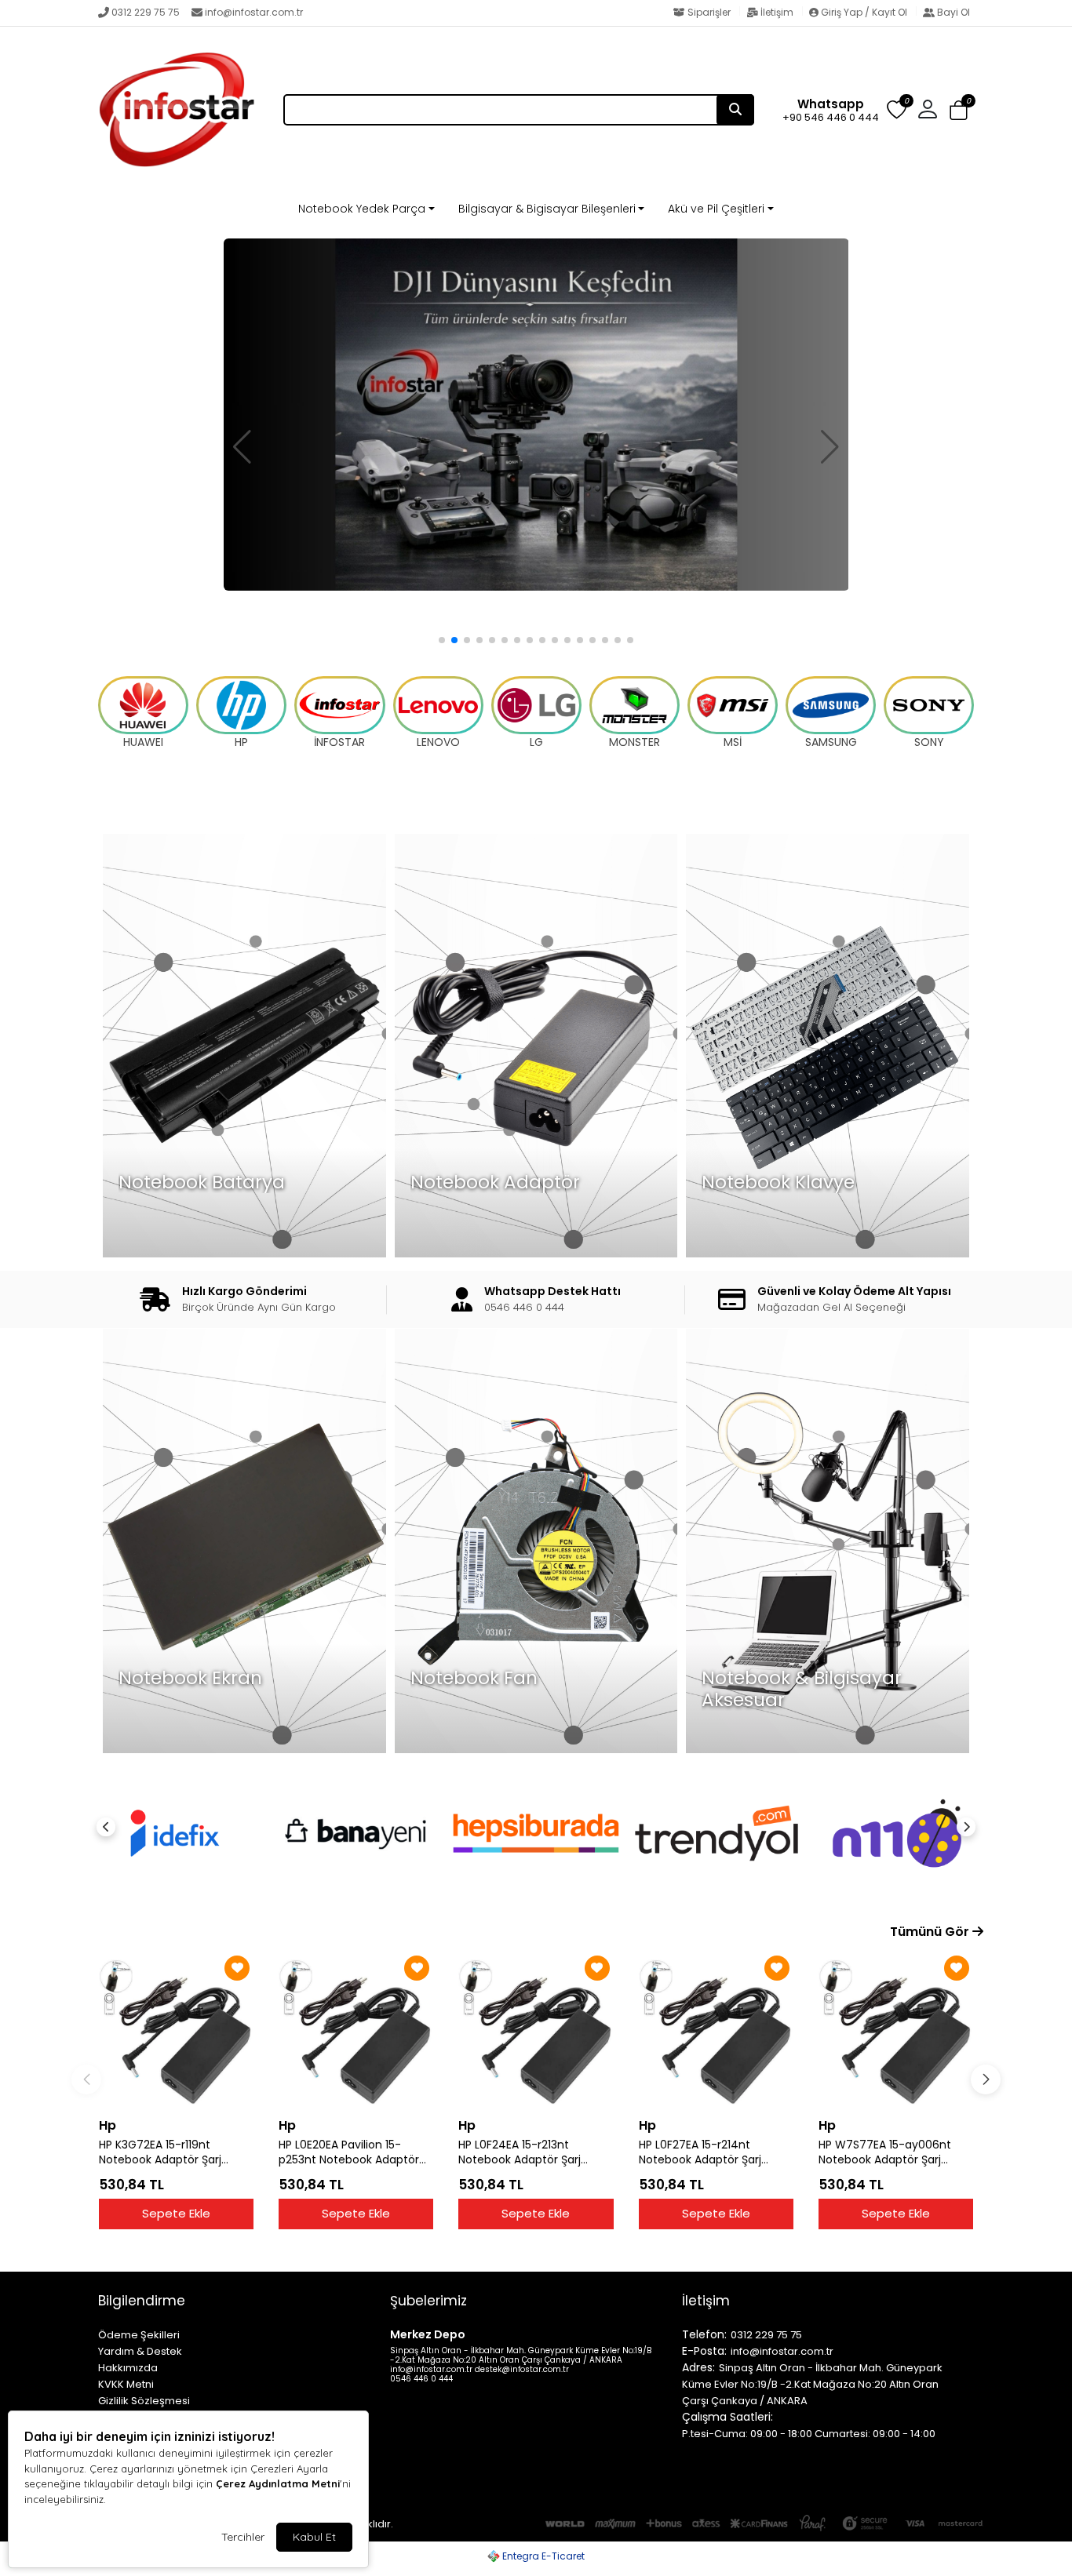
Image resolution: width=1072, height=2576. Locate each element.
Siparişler (709, 12)
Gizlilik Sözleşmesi (144, 2401)
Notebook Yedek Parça (362, 209)
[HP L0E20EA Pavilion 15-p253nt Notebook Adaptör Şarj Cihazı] (356, 2030)
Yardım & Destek (140, 2351)
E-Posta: (704, 2351)
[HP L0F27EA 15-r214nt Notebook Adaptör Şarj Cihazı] (716, 2030)
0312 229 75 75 (146, 12)
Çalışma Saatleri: (727, 2417)
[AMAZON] (897, 1833)
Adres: (698, 2367)
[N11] (716, 1833)
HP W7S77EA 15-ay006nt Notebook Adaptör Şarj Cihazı (885, 2152)
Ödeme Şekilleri (139, 2335)
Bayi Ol (952, 12)
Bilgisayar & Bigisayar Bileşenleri (547, 209)
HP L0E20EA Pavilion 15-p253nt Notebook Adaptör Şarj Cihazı (349, 2152)
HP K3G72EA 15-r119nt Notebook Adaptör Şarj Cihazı (160, 2152)
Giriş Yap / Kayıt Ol (864, 12)
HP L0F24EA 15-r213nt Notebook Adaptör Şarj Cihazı (520, 2152)
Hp (108, 2125)
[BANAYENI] (175, 1833)
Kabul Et (314, 2537)
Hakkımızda (128, 2368)
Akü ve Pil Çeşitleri (716, 209)
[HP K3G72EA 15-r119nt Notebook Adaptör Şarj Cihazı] (176, 2030)
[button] (959, 111)
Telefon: (704, 2334)
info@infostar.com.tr (254, 12)
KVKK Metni (126, 2384)
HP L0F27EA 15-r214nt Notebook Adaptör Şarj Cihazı (700, 2152)
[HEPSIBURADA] (356, 1833)
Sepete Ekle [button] (176, 2213)
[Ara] (735, 110)
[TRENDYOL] (536, 1833)
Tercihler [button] (243, 2537)
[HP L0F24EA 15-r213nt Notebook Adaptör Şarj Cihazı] (536, 2030)
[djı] (536, 414)
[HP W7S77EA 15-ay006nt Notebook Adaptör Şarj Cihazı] (896, 2030)
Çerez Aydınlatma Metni (278, 2483)
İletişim (777, 12)
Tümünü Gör (931, 1932)
